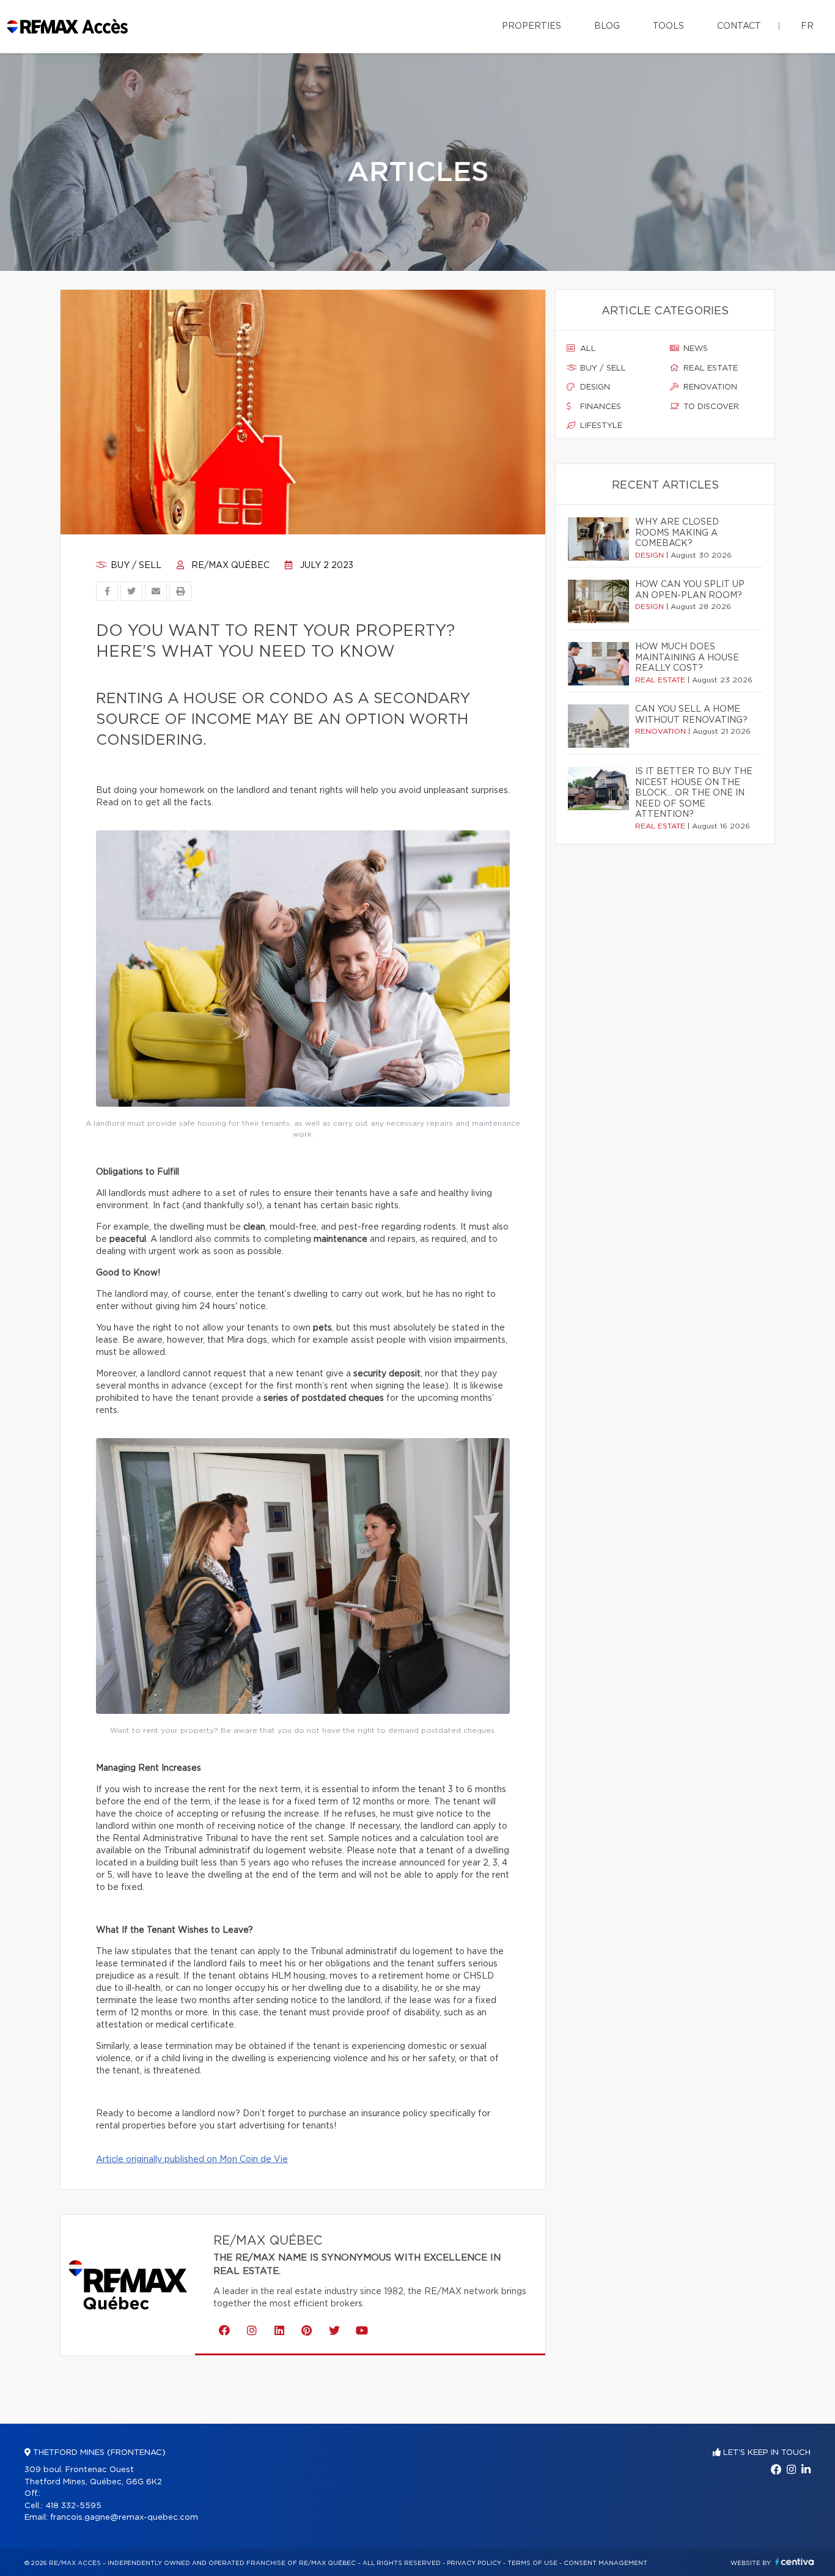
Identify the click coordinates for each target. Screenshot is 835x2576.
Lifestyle (600, 426)
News (694, 349)
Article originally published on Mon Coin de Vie (192, 2160)
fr (807, 26)
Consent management (605, 2563)
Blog (607, 26)
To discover (710, 407)
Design (594, 387)
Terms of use (532, 2563)
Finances (599, 407)
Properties (532, 26)
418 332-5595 (73, 2506)
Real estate (709, 368)
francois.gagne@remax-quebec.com (124, 2518)
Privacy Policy (474, 2563)
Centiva (795, 2562)
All (587, 349)
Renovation (709, 387)
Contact (739, 26)
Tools (668, 26)
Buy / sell (135, 566)
